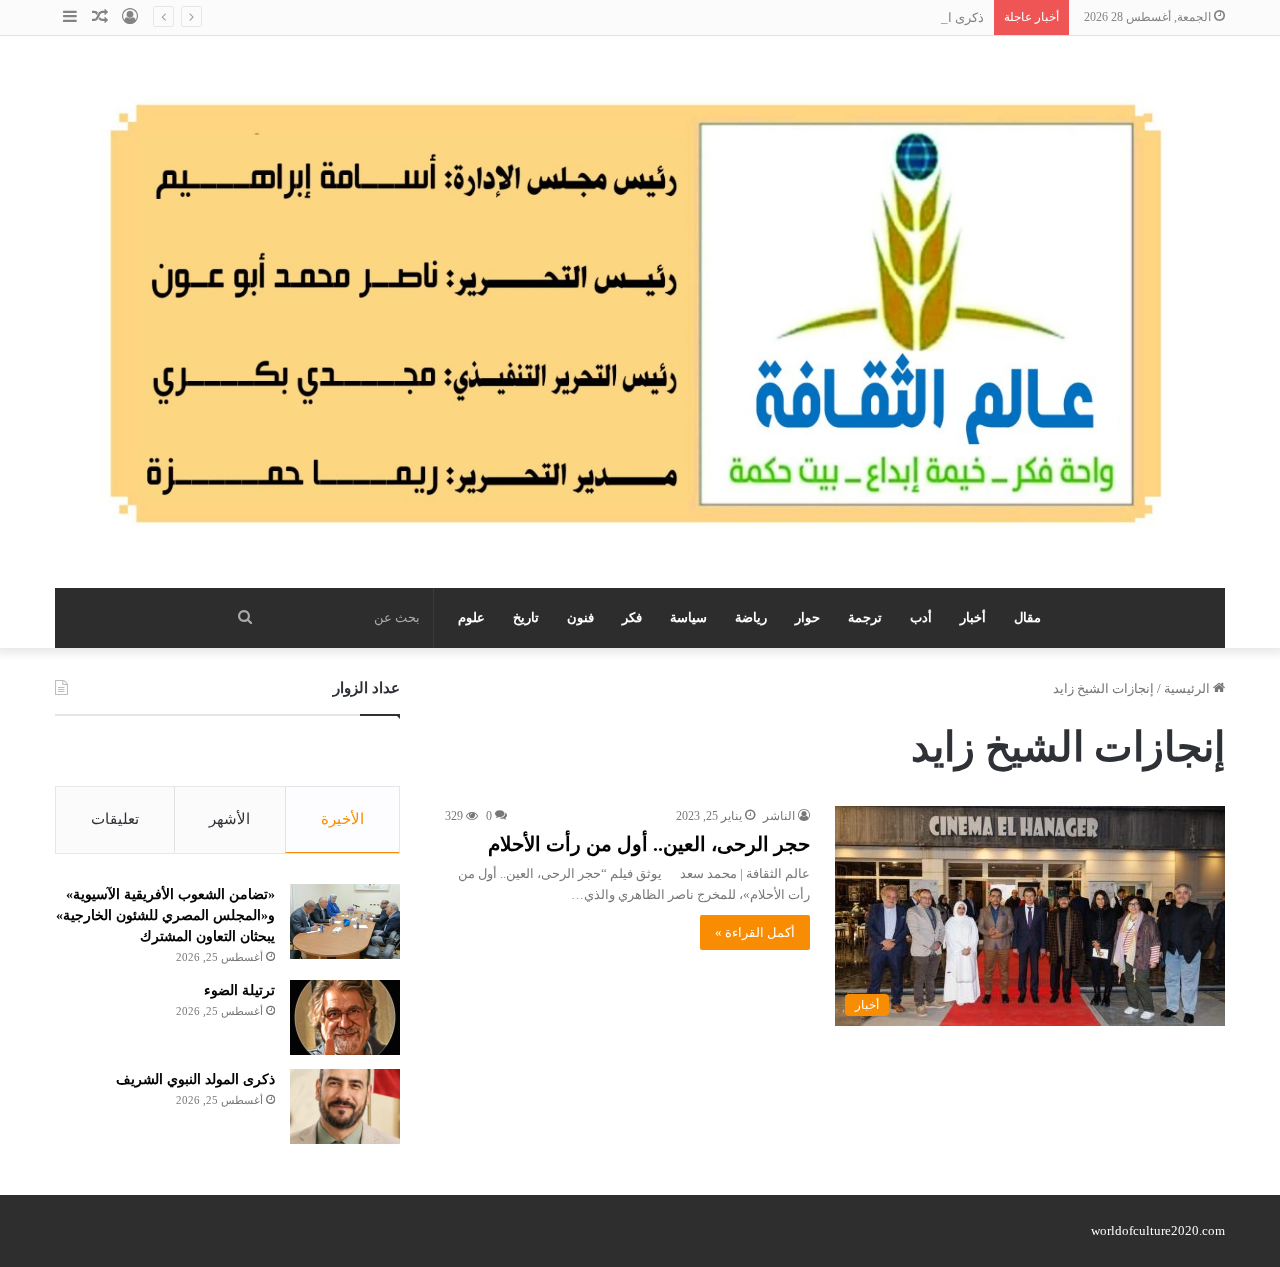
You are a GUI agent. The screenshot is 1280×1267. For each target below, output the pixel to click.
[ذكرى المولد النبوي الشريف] (345, 1106)
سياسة (688, 617)
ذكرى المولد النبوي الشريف (909, 17)
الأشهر (229, 819)
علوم (471, 617)
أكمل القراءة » (755, 932)
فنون (580, 617)
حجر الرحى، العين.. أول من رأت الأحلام (649, 844)
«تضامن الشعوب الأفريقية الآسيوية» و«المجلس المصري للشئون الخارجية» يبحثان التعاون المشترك (165, 915)
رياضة (751, 617)
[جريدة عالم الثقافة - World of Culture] (640, 312)
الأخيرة (342, 819)
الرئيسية (1188, 688)
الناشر (779, 816)
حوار (807, 617)
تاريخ (526, 617)
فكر (632, 617)
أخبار (973, 617)
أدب (921, 617)
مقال (1027, 617)
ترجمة (865, 617)
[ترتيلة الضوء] (345, 1017)
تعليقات (115, 819)
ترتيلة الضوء (239, 990)
